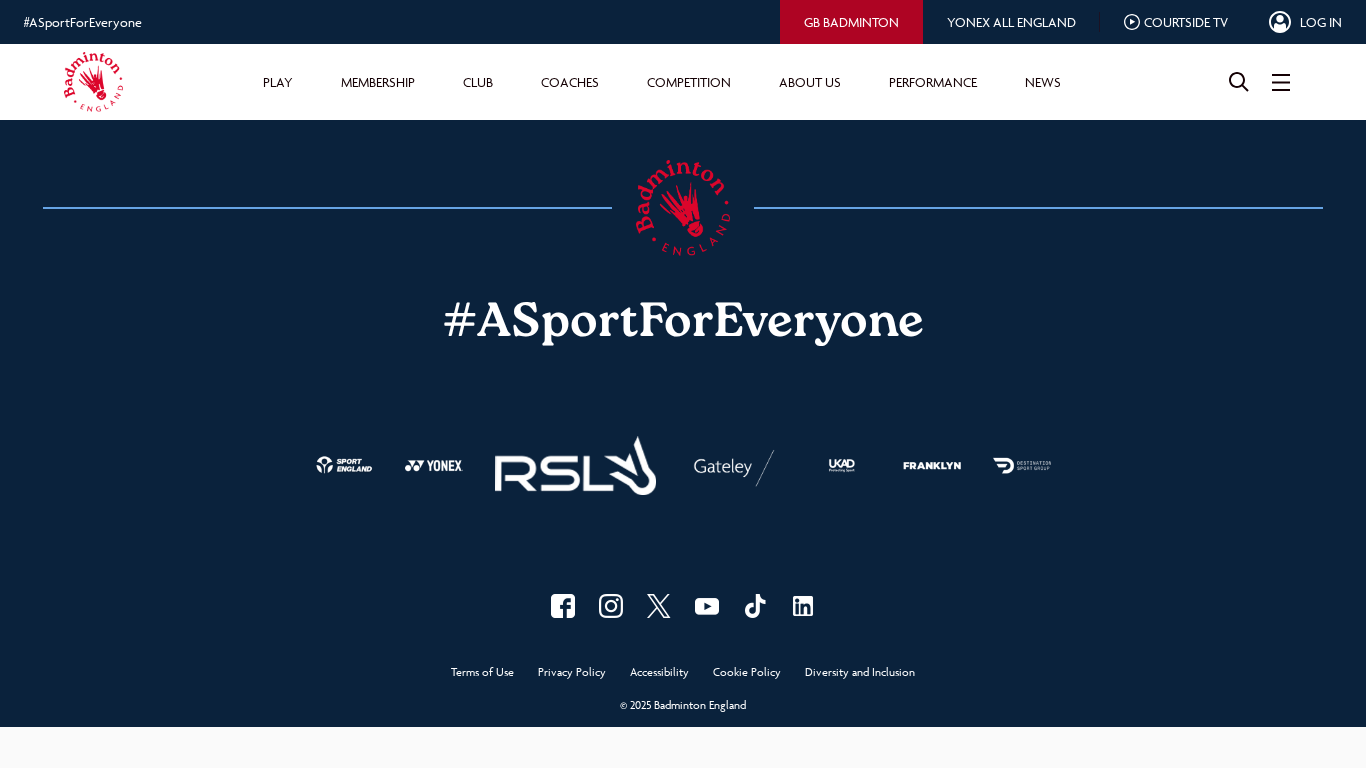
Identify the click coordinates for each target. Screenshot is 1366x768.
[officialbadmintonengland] (611, 606)
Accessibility (659, 672)
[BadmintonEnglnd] (659, 606)
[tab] (851, 22)
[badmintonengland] (563, 606)
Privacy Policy (572, 672)
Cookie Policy (747, 672)
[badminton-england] (803, 606)
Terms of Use (482, 672)
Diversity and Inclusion (860, 672)
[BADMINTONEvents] (707, 606)
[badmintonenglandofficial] (755, 606)
